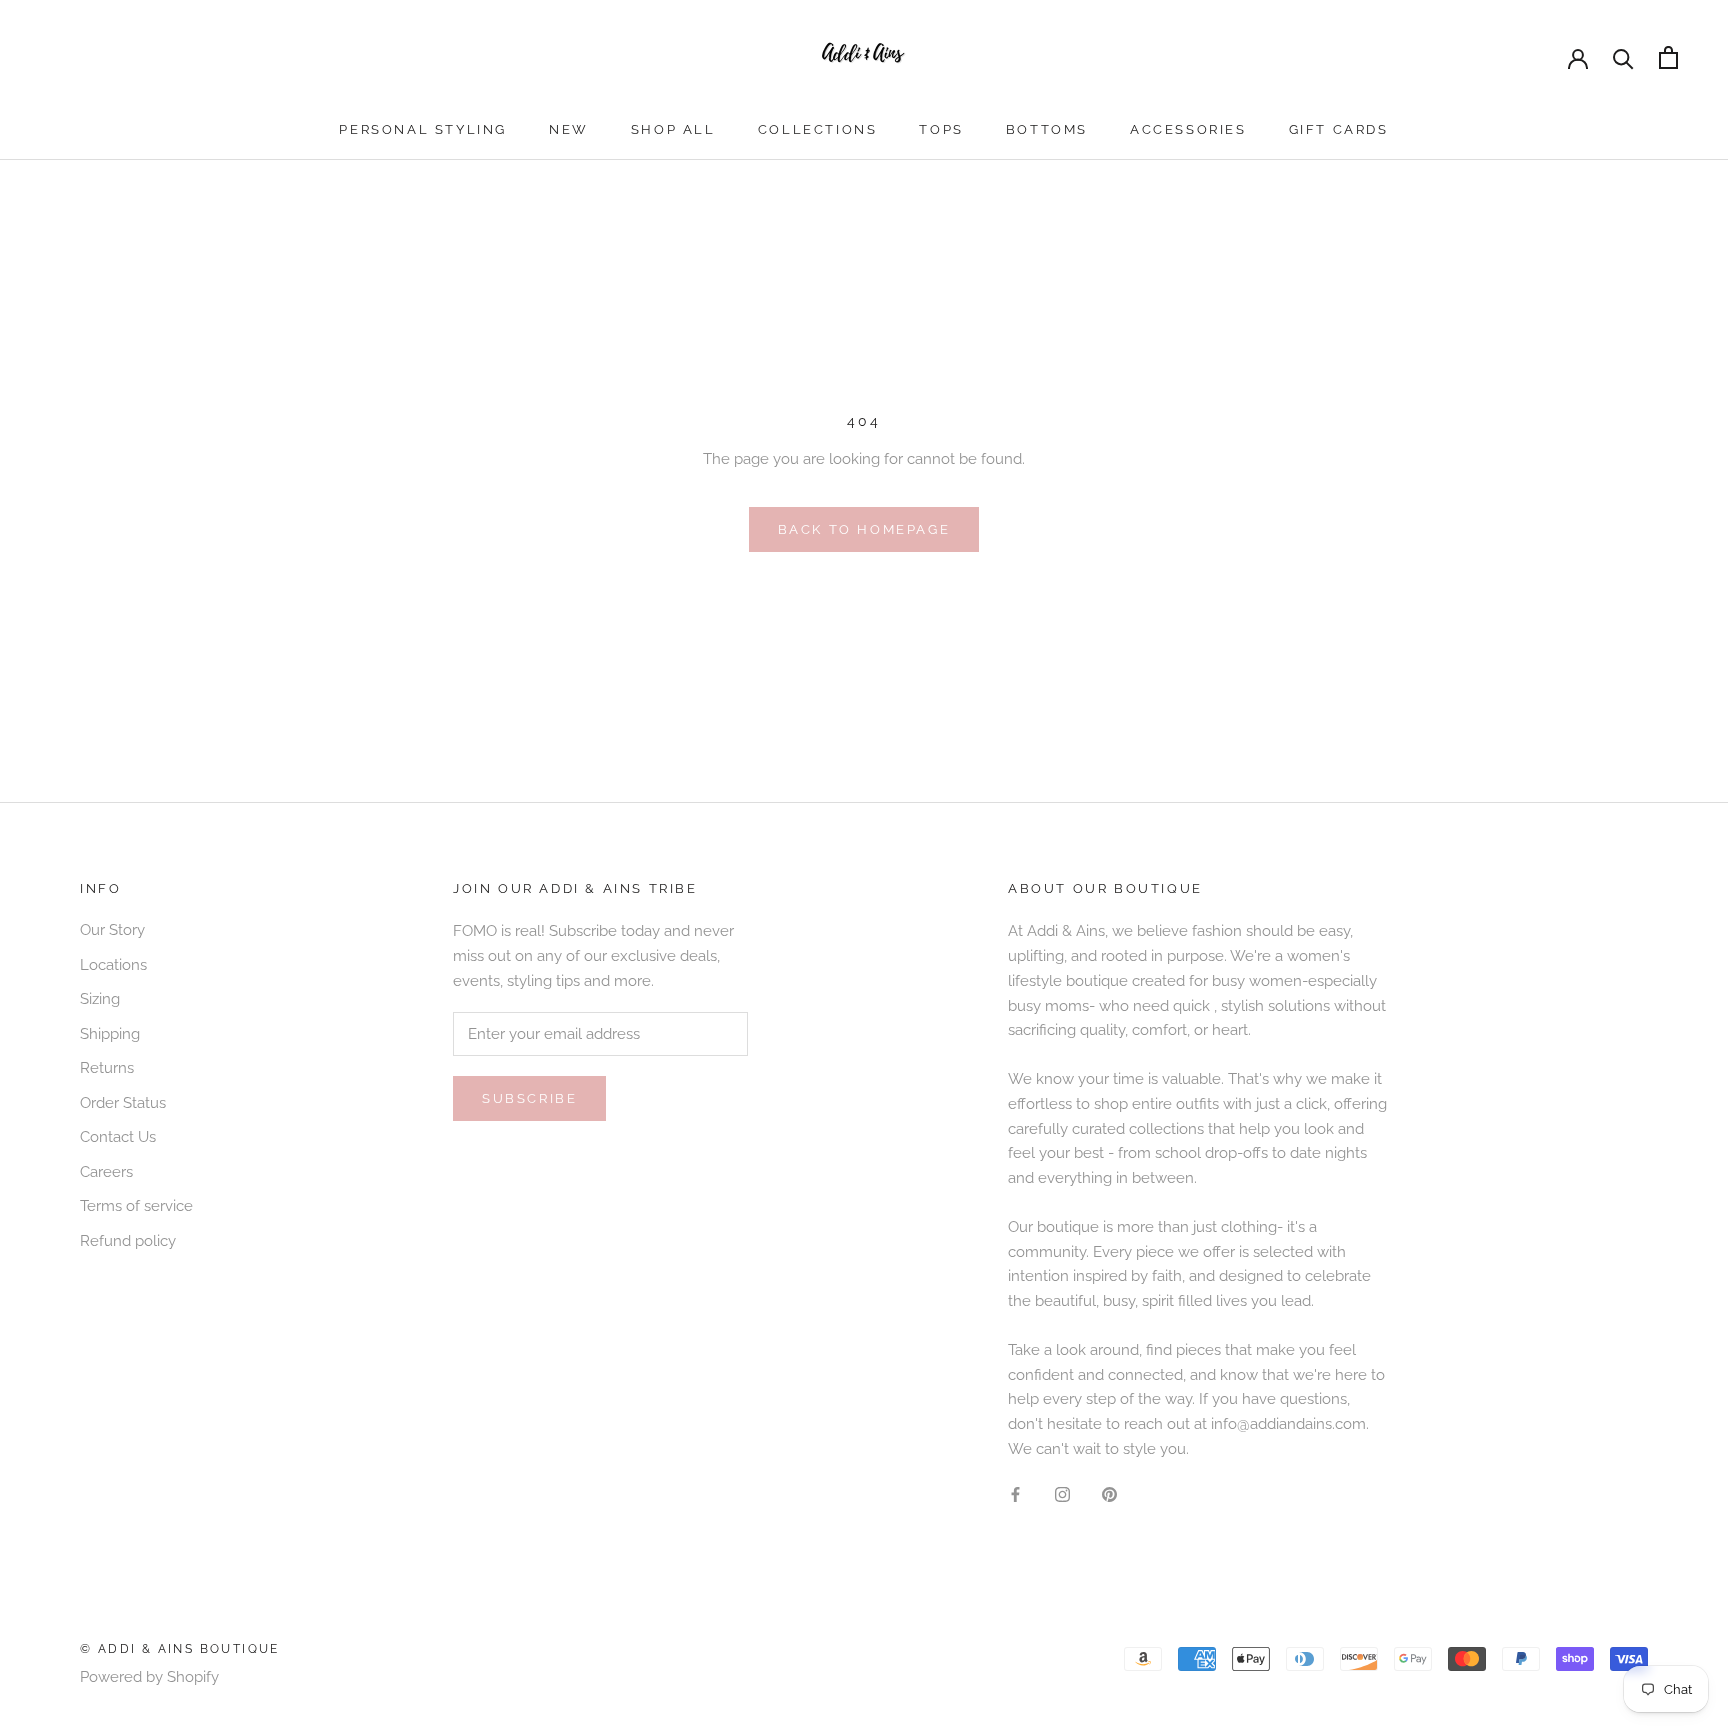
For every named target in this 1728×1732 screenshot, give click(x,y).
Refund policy (128, 1241)
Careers (106, 1172)
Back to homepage (864, 529)
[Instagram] (1062, 1494)
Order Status (123, 1103)
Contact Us (118, 1137)
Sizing (100, 999)
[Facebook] (1015, 1494)
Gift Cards (1339, 129)
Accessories (1188, 129)
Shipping (110, 1034)
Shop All (673, 129)
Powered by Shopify (149, 1677)
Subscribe (529, 1098)
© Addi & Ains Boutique (180, 1649)
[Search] (1623, 57)
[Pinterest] (1109, 1494)
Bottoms (1047, 129)
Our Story (112, 930)
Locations (113, 965)
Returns (107, 1068)
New (569, 129)
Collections (818, 129)
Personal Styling (423, 129)
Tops (941, 129)
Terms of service (136, 1206)
